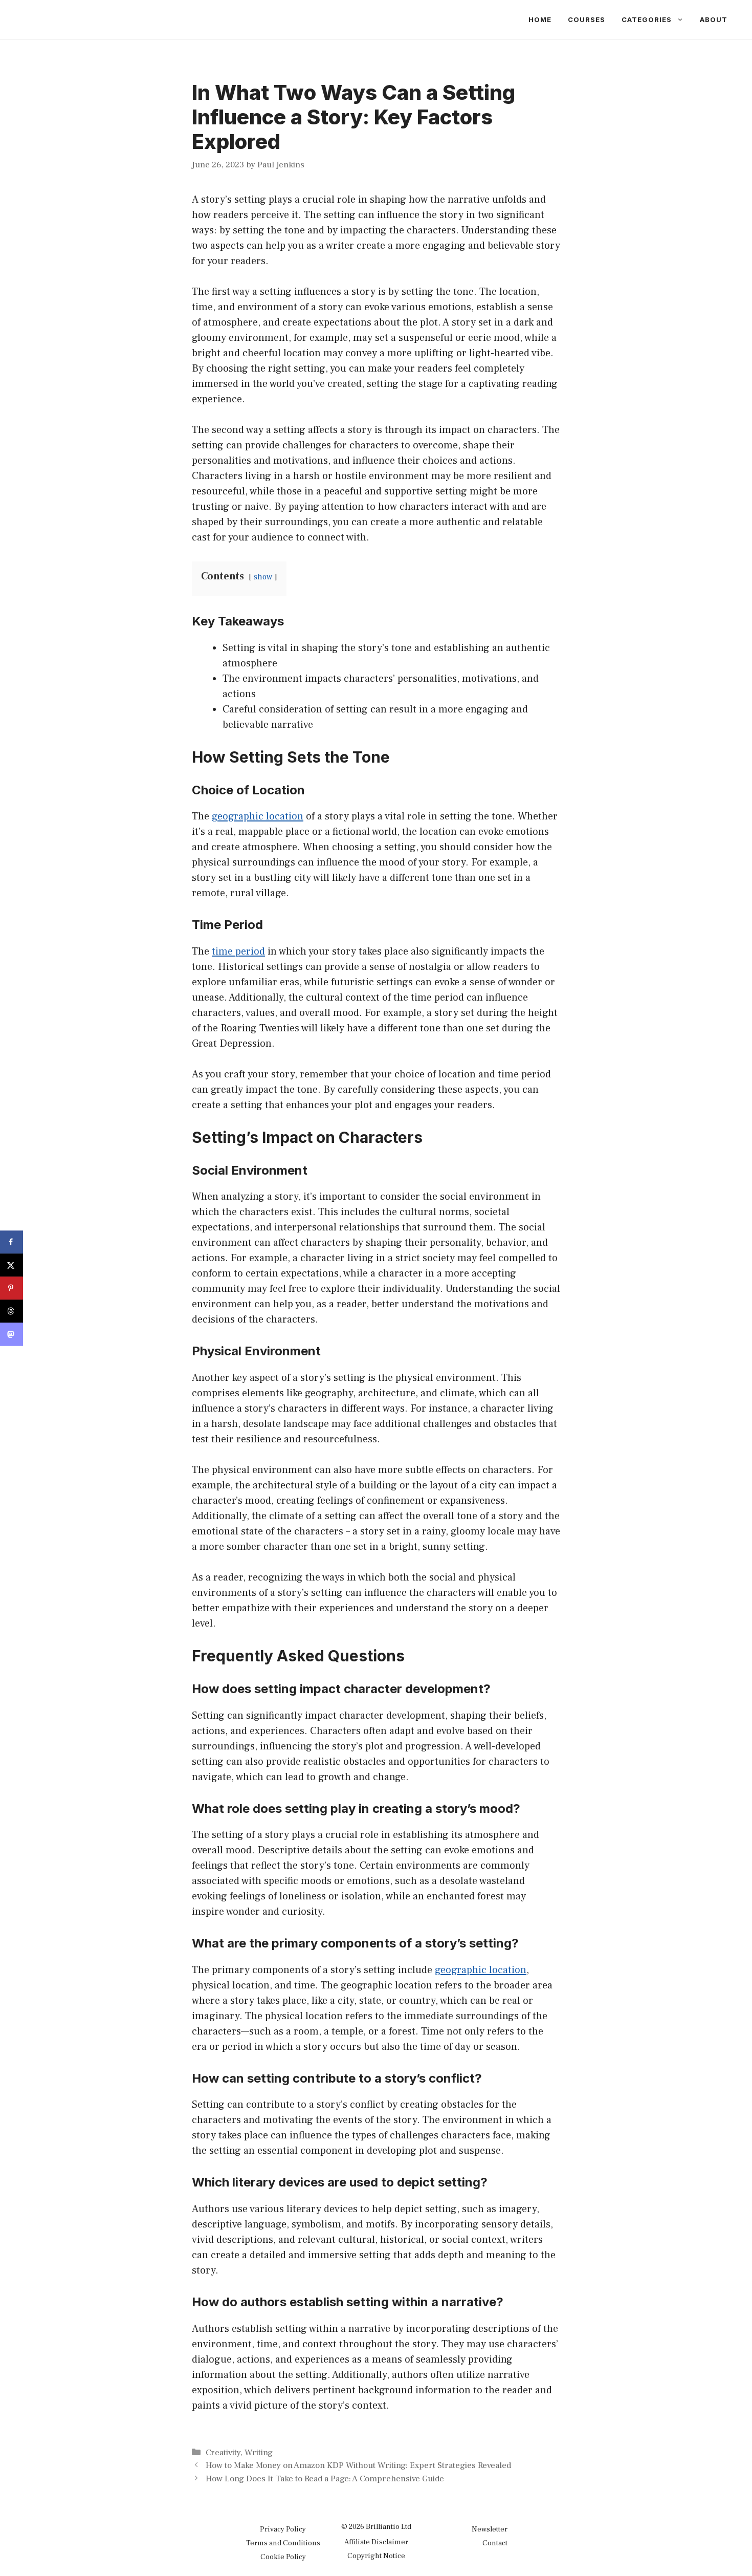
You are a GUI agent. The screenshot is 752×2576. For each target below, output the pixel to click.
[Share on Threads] (12, 1311)
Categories (647, 19)
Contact (495, 2543)
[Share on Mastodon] (12, 1334)
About (714, 19)
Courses (587, 19)
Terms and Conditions (283, 2543)
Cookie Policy (283, 2557)
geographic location (258, 816)
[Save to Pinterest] (12, 1288)
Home (540, 19)
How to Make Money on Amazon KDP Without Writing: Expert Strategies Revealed (358, 2465)
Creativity (223, 2453)
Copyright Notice (376, 2556)
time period (238, 951)
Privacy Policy (283, 2529)
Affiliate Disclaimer (376, 2542)
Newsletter (490, 2529)
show (263, 577)
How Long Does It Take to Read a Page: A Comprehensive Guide (325, 2479)
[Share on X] (12, 1265)
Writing (259, 2453)
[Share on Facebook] (12, 1242)
